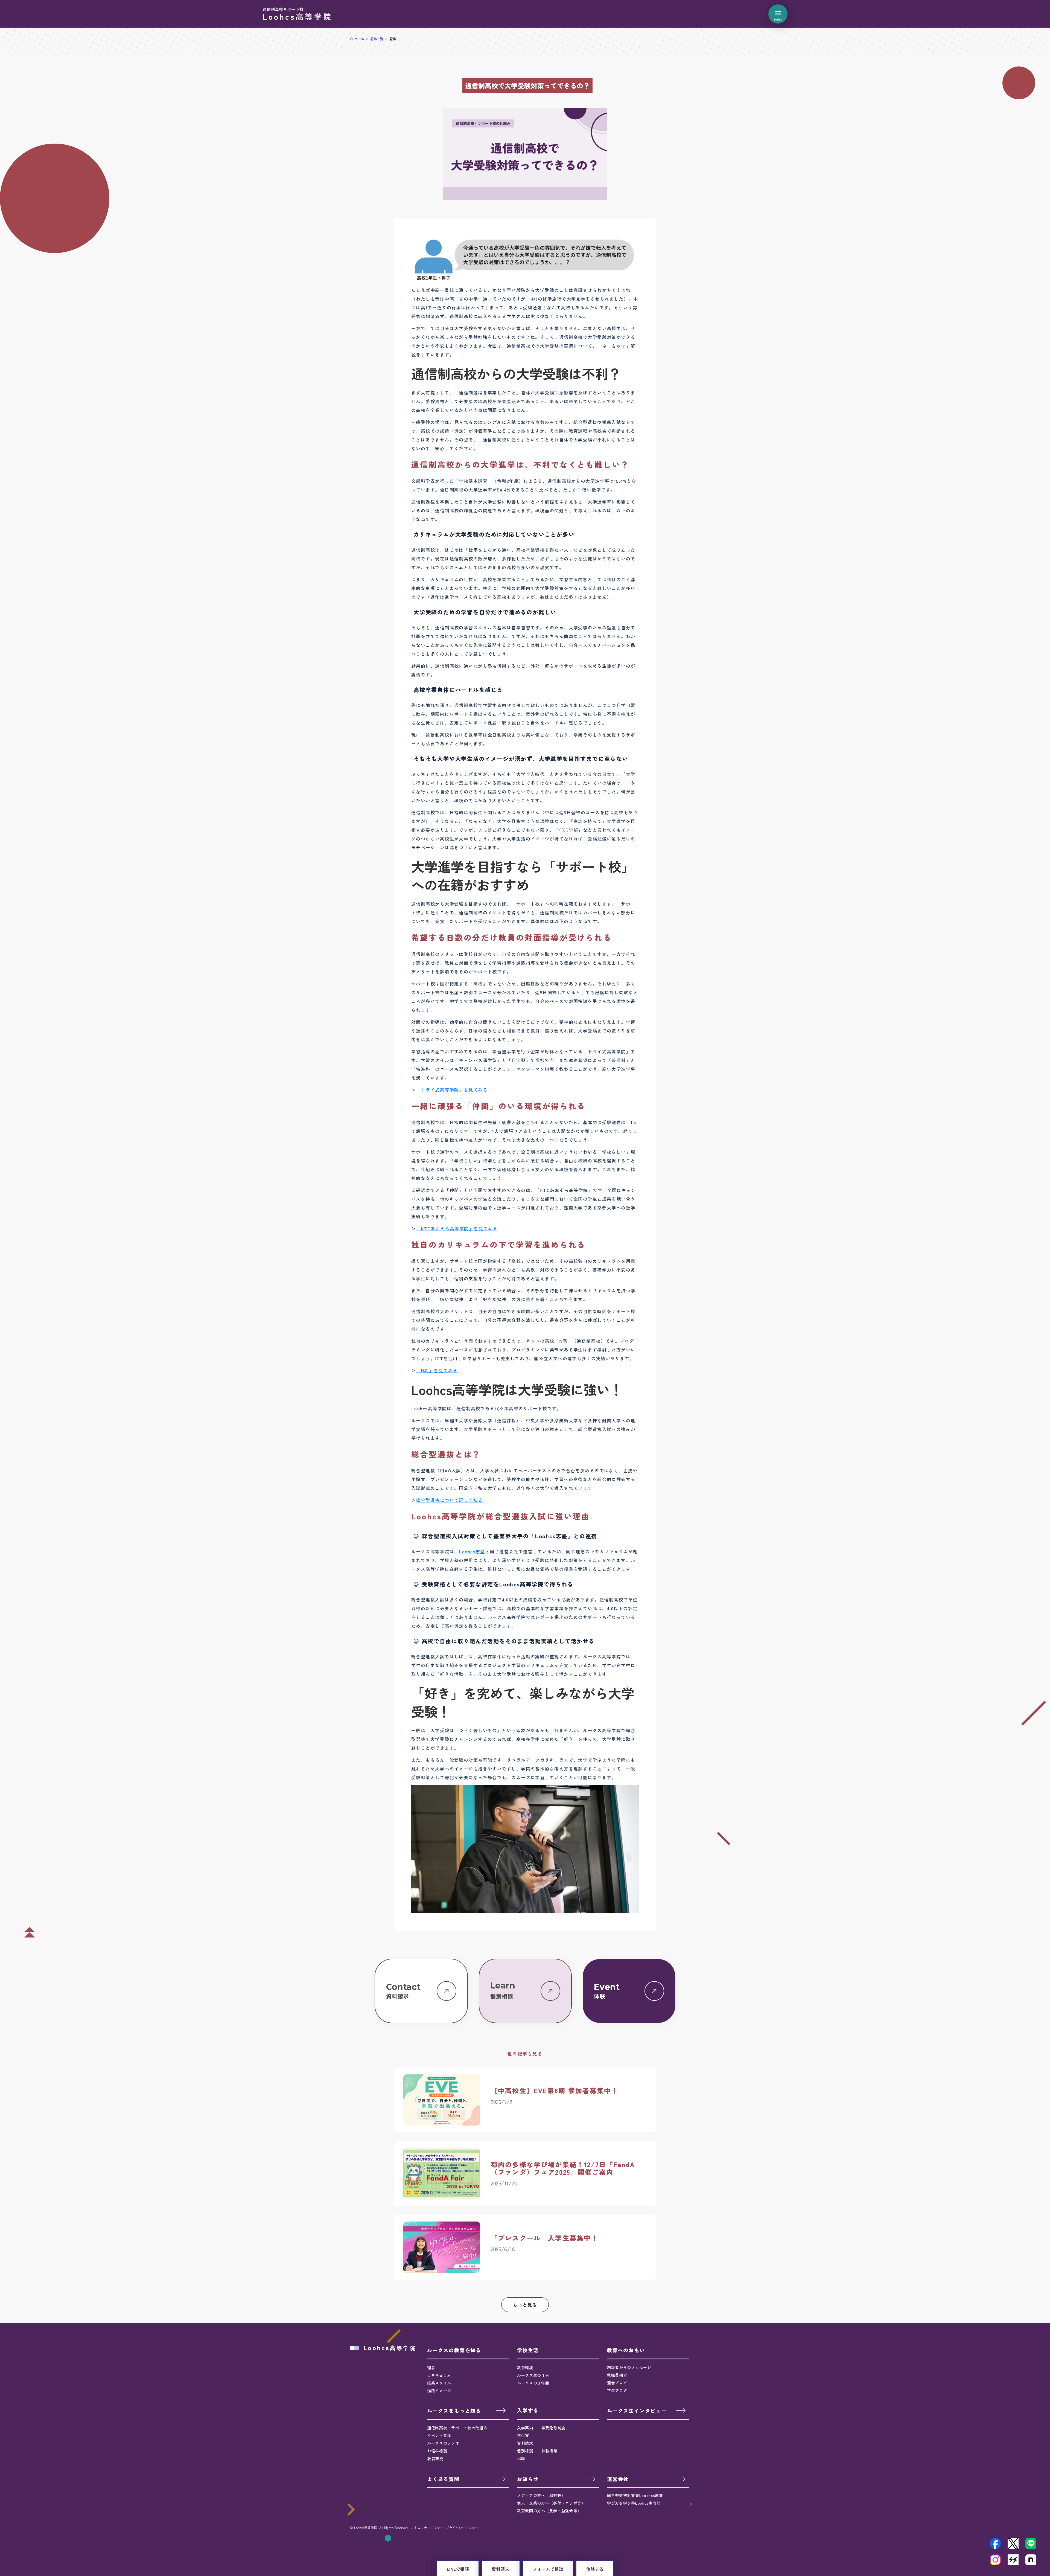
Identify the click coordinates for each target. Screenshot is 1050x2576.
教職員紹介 (617, 2363)
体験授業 (549, 2439)
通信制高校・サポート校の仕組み (457, 2416)
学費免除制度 (553, 2416)
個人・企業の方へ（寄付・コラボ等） (551, 2491)
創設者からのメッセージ (629, 2356)
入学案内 (525, 2416)
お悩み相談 (437, 2439)
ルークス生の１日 (533, 2363)
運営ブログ (617, 2371)
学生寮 (523, 2424)
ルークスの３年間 (533, 2371)
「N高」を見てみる (437, 1359)
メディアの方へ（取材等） (541, 2484)
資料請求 (525, 2431)
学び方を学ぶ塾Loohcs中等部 (634, 2491)
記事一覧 (377, 39)
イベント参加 (439, 2424)
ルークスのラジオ (443, 2432)
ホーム (359, 39)
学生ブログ (617, 2379)
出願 (521, 2447)
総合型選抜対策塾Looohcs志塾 (635, 2484)
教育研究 (435, 2447)
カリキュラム (439, 2363)
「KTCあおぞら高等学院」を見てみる (457, 1217)
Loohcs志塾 (472, 1540)
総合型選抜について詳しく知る (449, 1488)
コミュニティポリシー (427, 2516)
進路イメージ (439, 2379)
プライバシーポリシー (462, 2516)
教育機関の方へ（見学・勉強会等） (549, 2499)
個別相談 (525, 2439)
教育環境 (525, 2356)
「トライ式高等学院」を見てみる (452, 1078)
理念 (431, 2356)
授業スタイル (439, 2371)
